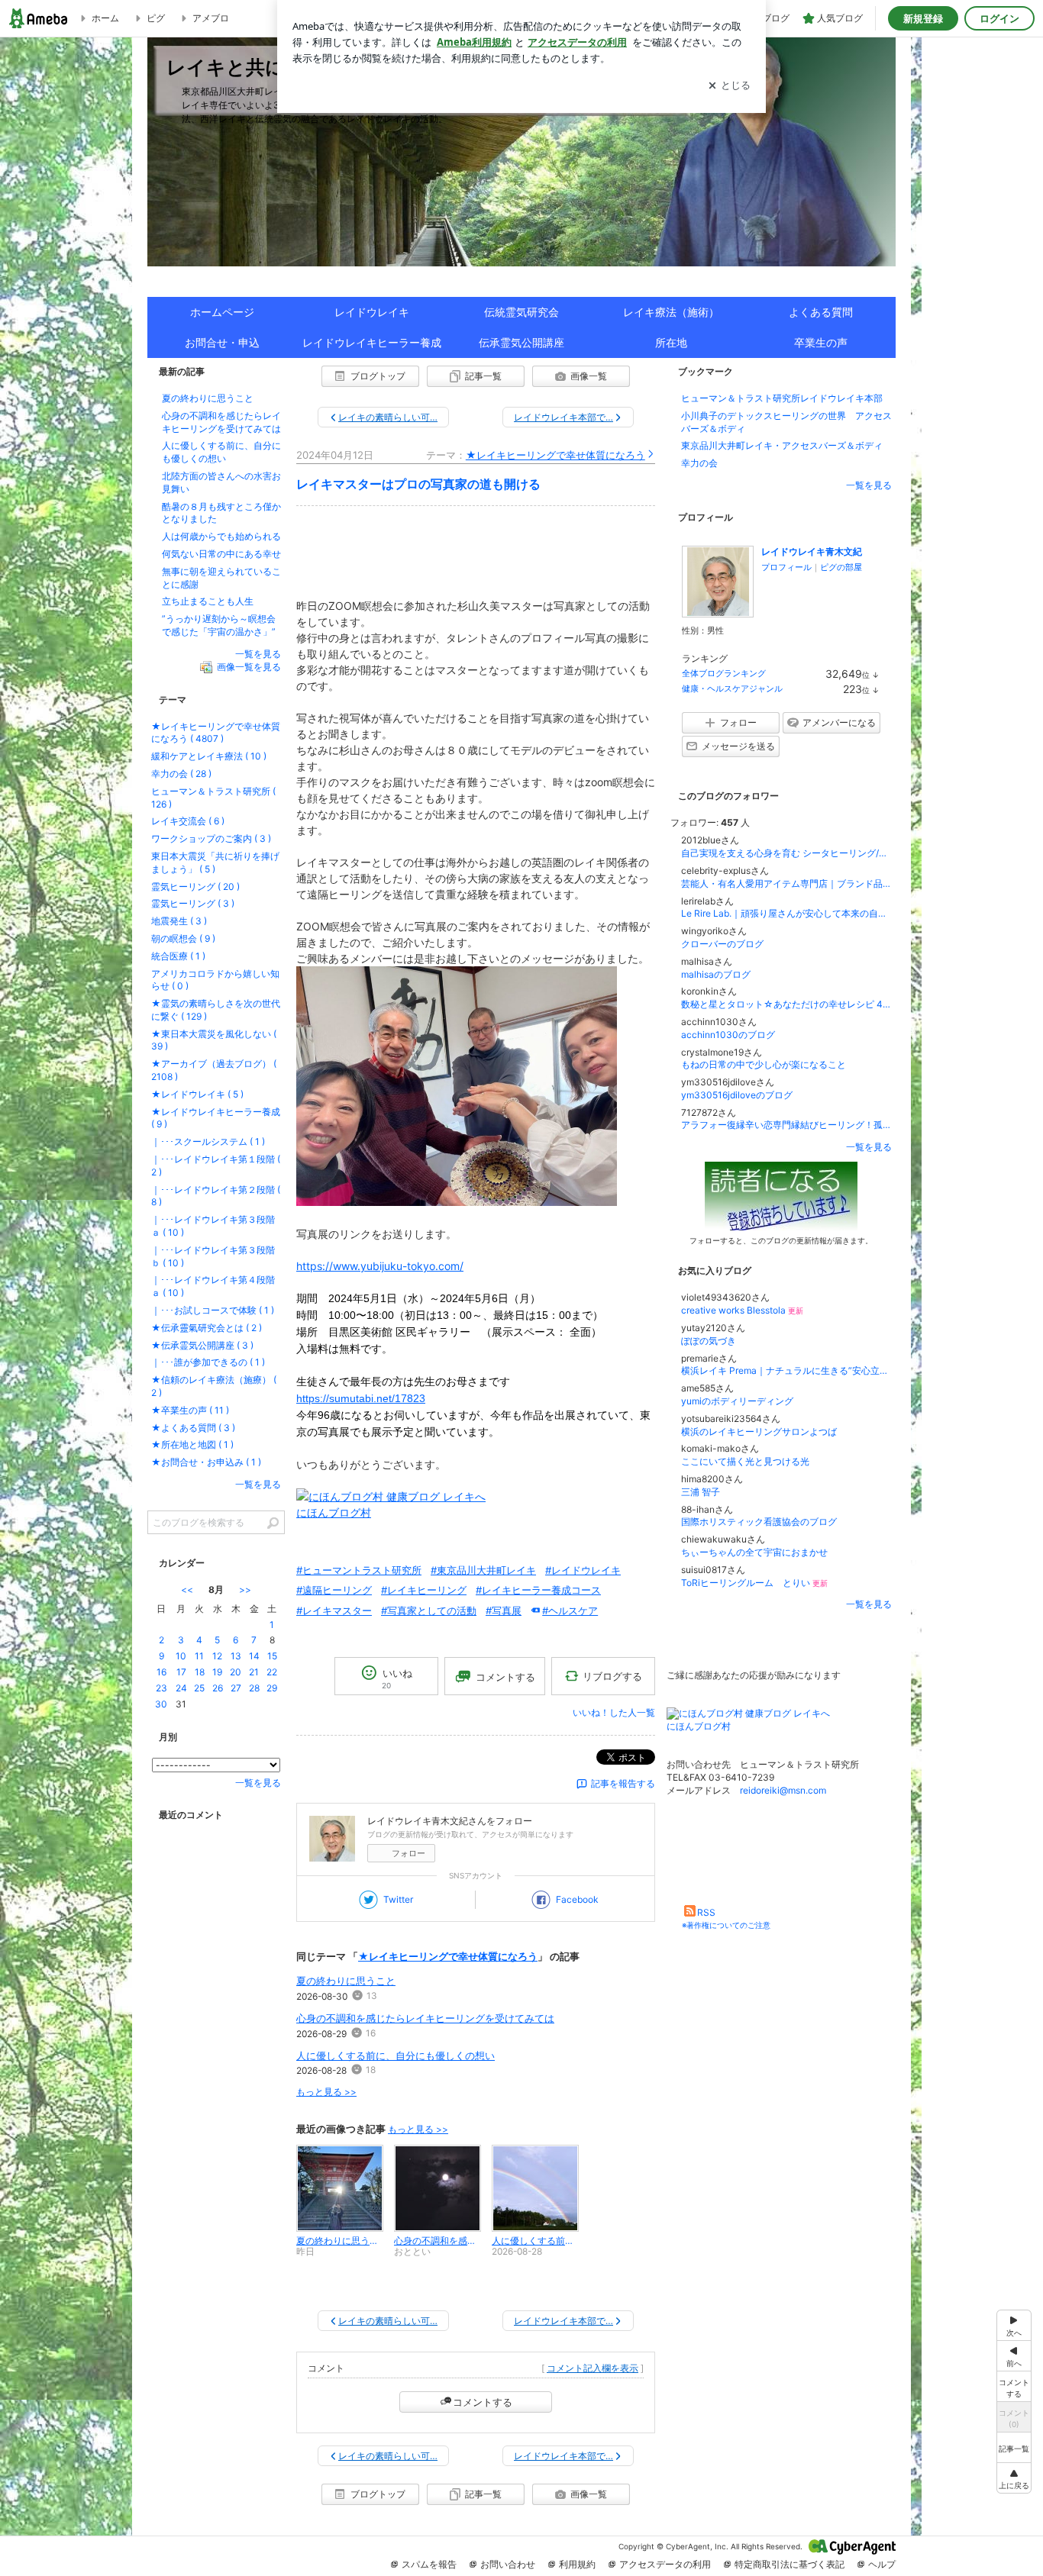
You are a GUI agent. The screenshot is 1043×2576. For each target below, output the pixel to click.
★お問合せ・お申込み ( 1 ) (206, 1462)
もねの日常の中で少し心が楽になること (764, 1064)
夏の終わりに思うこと (346, 1981)
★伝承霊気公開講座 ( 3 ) (202, 1345)
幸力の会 (699, 463)
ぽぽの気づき (709, 1341)
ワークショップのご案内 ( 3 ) (211, 838)
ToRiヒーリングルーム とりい (754, 1583)
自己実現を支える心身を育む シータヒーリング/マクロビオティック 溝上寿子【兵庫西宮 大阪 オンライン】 (786, 853)
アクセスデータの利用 (665, 2564)
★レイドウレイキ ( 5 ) (197, 1094)
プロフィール (786, 567)
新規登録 (923, 18)
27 (236, 1688)
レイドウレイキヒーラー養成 (372, 342)
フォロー (408, 1853)
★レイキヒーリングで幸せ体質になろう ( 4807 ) (216, 733)
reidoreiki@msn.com (783, 1790)
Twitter (398, 1899)
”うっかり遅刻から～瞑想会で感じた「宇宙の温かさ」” (219, 625)
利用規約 (577, 2564)
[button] (1014, 2478)
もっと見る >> (326, 2092)
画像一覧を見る (249, 667)
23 (161, 1688)
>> (245, 1589)
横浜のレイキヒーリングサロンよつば (759, 1431)
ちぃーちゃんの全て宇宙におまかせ (754, 1552)
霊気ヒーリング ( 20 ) (195, 887)
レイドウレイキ (372, 312)
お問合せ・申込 (222, 342)
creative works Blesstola (742, 1310)
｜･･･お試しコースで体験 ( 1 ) (213, 1310)
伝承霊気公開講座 (521, 342)
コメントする (483, 2402)
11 (199, 1656)
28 (254, 1688)
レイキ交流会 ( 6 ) (188, 821)
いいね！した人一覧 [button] (614, 1712)
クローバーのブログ (722, 944)
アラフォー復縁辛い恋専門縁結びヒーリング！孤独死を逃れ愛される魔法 (786, 1125)
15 (272, 1656)
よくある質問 (821, 312)
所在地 (671, 342)
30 (161, 1704)
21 (254, 1672)
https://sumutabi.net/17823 (361, 1398)
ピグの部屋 (841, 567)
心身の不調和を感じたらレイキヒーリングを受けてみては (425, 2018)
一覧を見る (869, 485)
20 (236, 1672)
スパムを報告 (429, 2564)
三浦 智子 (701, 1492)
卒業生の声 (821, 342)
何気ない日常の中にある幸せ (221, 554)
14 (254, 1656)
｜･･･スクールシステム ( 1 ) (208, 1141)
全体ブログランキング (724, 673)
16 (161, 1672)
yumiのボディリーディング (737, 1401)
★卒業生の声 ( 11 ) (190, 1410)
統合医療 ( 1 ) (178, 956)
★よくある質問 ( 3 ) (193, 1428)
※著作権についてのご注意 (726, 1925)
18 (200, 1672)
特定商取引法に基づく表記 (790, 2564)
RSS (706, 1912)
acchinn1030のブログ (728, 1035)
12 (217, 1656)
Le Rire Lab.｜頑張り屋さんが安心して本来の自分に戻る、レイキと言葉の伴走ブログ (786, 913)
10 (181, 1656)
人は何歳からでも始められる (221, 536)
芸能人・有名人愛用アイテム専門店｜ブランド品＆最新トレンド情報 (786, 883)
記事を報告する (623, 1783)
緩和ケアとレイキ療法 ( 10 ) (209, 756)
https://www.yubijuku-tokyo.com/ (380, 1266)
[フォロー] (781, 1196)
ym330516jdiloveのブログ (737, 1095)
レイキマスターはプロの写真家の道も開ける (418, 484)
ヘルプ (882, 2564)
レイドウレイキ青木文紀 (812, 551)
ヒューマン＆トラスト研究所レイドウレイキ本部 (782, 398)
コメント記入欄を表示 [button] (593, 2368)
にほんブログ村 (334, 1512)
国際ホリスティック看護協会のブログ (759, 1522)
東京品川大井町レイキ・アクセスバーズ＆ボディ (782, 445)
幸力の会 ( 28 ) (181, 774)
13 (236, 1656)
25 (199, 1688)
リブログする (612, 1676)
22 (272, 1672)
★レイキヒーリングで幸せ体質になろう (555, 455)
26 (218, 1688)
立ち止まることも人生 (208, 601)
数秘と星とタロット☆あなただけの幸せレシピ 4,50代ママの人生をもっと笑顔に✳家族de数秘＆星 (786, 1004)
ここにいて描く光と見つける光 (745, 1461)
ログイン (999, 18)
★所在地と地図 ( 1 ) (192, 1444)
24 (181, 1688)
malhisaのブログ (716, 974)
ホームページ (222, 312)
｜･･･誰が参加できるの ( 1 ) (208, 1362)
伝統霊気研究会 (521, 312)
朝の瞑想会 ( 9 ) (183, 938)
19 (217, 1672)
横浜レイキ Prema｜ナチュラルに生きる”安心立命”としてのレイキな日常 (786, 1370)
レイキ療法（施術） (671, 312)
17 (181, 1672)
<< (187, 1589)
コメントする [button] (505, 1677)
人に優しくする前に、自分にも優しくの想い (396, 2055)
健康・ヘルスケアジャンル (732, 688)
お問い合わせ (508, 2564)
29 (272, 1688)
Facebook (577, 1899)
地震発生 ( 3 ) (179, 921)
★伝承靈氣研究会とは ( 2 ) (207, 1328)
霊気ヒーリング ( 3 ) (193, 903)
